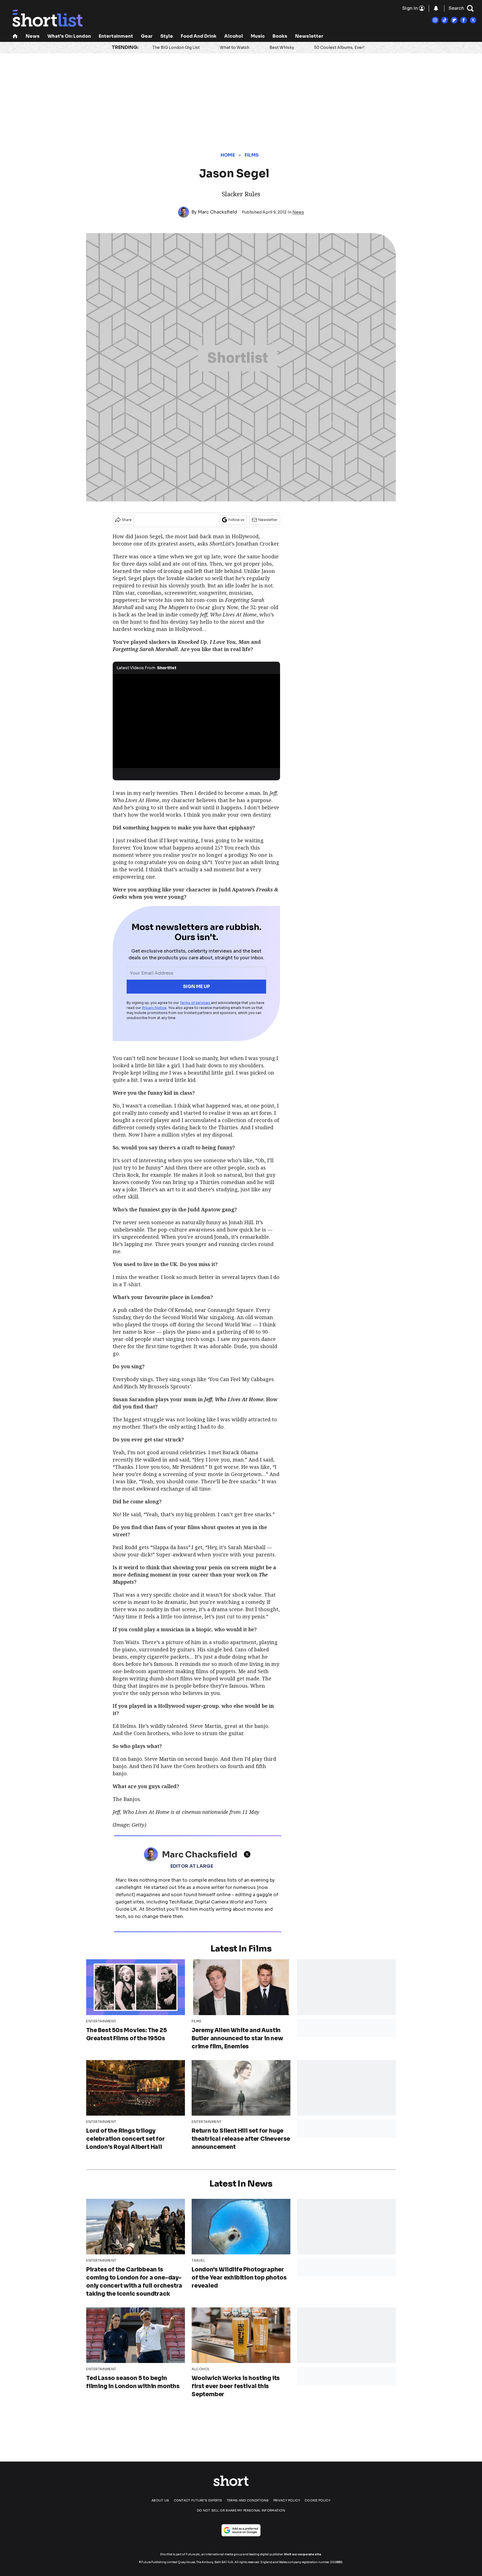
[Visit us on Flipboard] (454, 20)
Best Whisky (282, 47)
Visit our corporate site (303, 2554)
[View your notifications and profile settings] (436, 8)
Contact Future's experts (198, 2500)
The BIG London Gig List (176, 47)
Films (252, 155)
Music (258, 36)
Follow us (236, 520)
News (33, 36)
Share (127, 520)
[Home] (15, 37)
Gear (147, 36)
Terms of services (195, 1003)
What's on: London (69, 36)
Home (228, 155)
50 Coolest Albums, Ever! (339, 47)
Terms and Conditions (248, 2500)
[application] (196, 721)
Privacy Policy (287, 2500)
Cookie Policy (318, 2500)
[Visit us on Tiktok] (445, 20)
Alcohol (234, 36)
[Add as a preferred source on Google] (241, 2530)
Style (167, 36)
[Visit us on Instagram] (435, 20)
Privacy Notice (154, 1008)
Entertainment (116, 36)
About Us (160, 2500)
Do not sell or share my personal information (241, 2510)
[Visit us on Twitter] (473, 20)
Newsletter (309, 36)
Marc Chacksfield (217, 212)
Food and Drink (199, 36)
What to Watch (235, 47)
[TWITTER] (249, 1854)
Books (280, 36)
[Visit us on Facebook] (464, 20)
